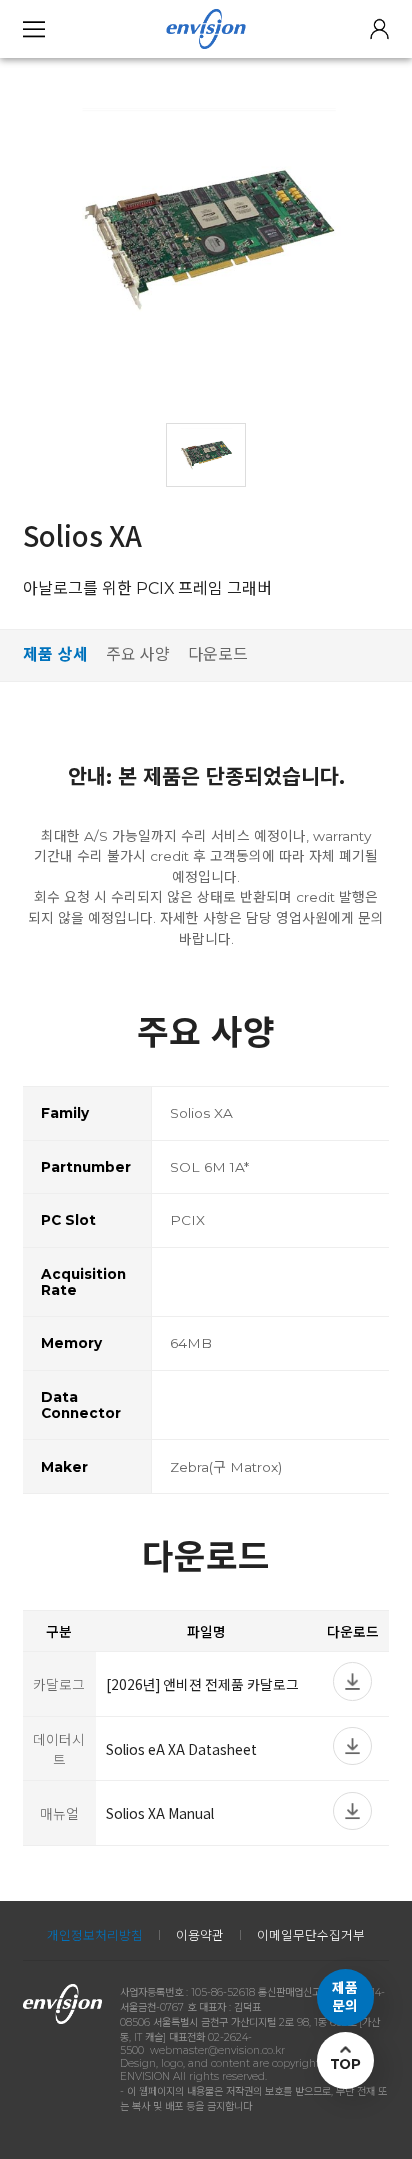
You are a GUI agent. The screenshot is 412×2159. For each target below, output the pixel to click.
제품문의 (345, 1997)
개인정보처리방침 (95, 1935)
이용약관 (200, 1935)
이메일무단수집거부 (311, 1935)
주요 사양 (138, 654)
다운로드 (218, 654)
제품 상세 (55, 654)
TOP (345, 2064)
